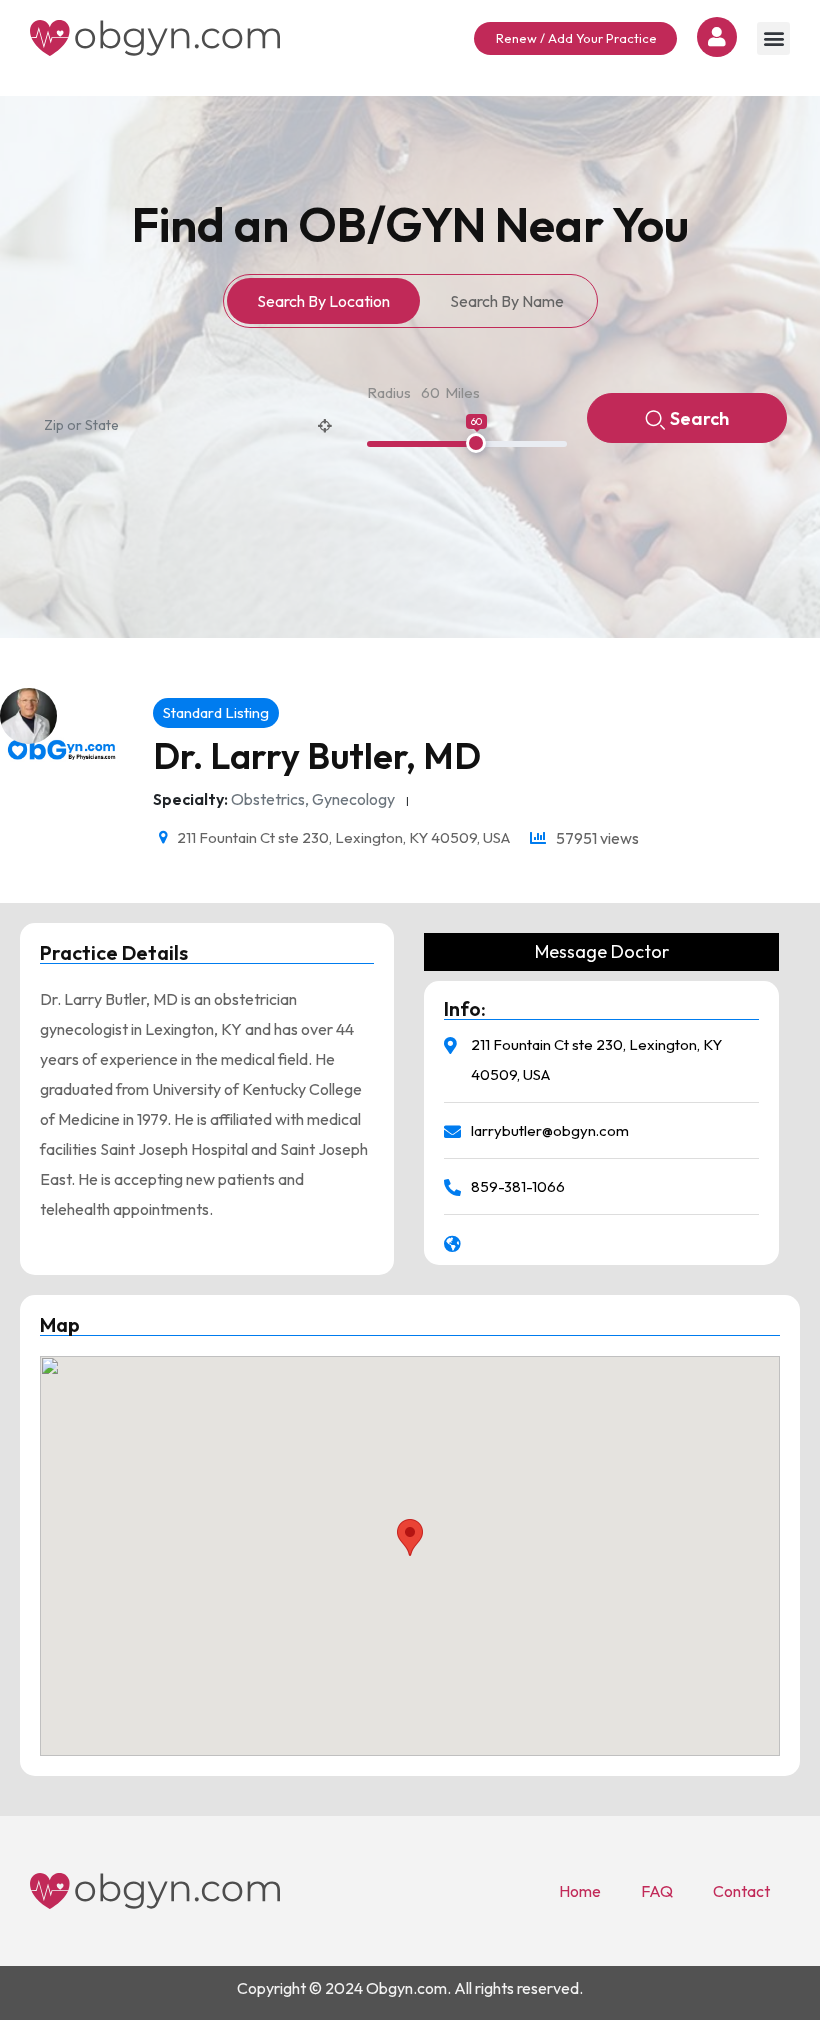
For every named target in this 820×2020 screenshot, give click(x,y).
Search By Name (507, 301)
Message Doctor (602, 952)
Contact (741, 1891)
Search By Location (323, 301)
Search (699, 418)
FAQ (657, 1891)
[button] (773, 38)
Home (580, 1891)
